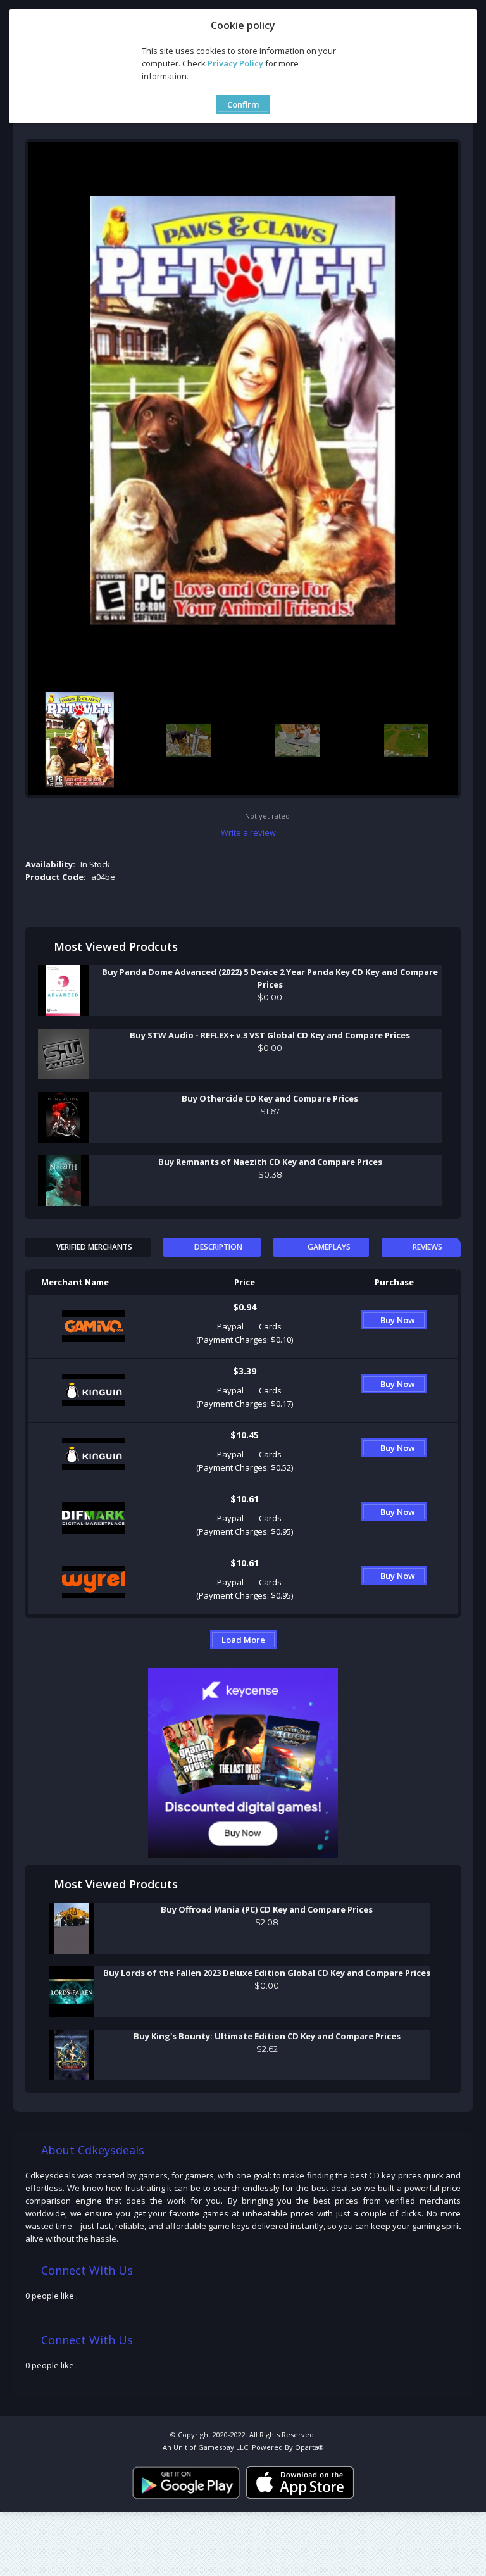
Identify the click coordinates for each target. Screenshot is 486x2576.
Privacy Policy (235, 63)
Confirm (243, 104)
